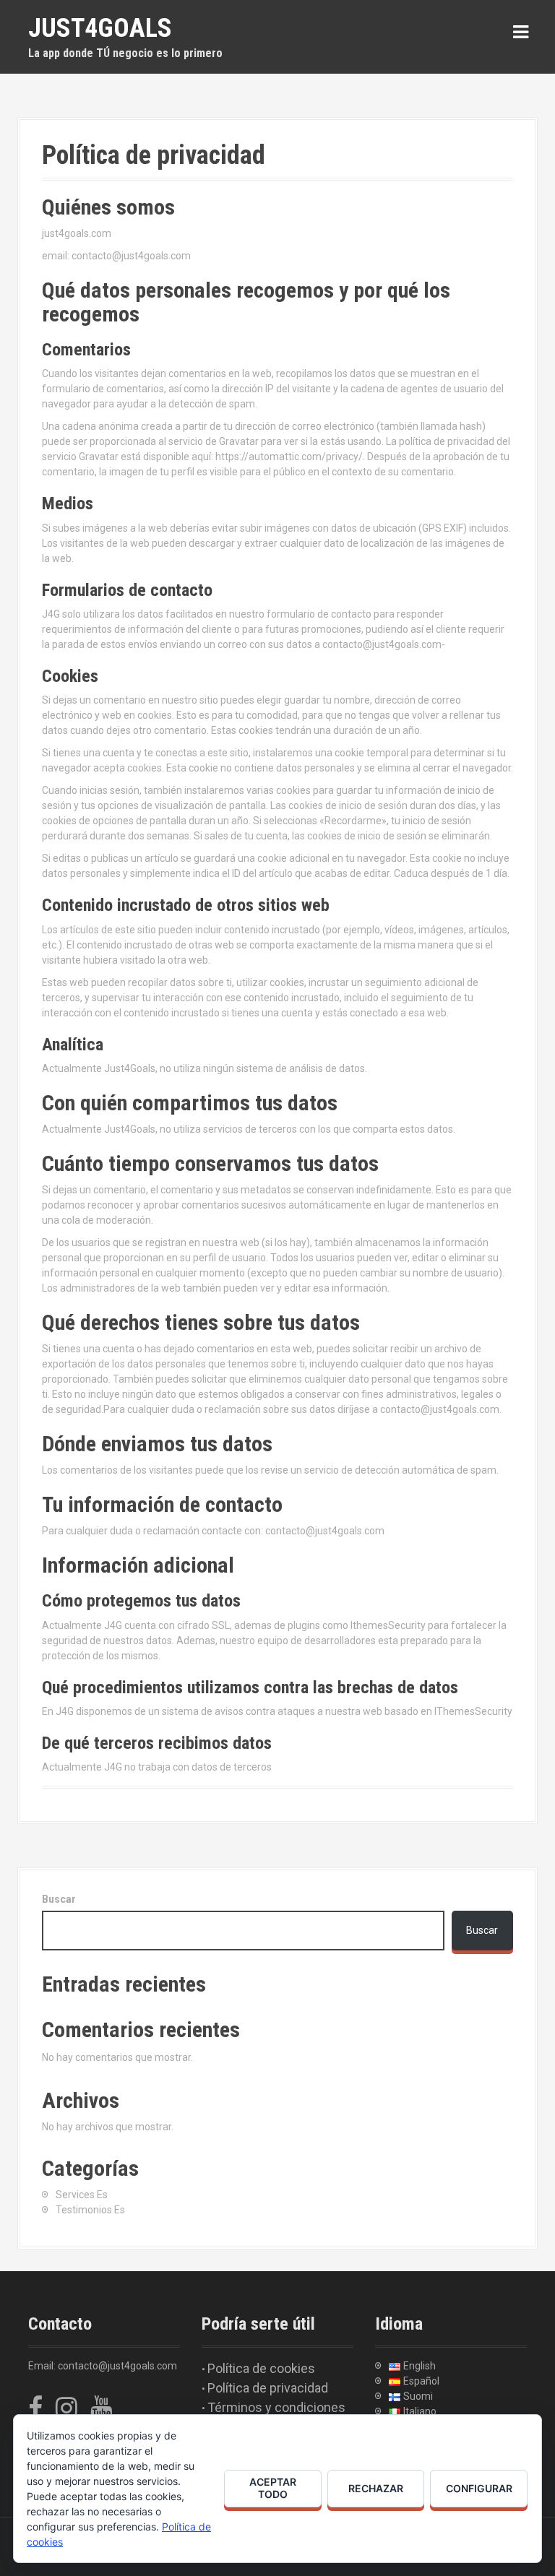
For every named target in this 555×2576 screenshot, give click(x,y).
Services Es (82, 2195)
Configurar (479, 2488)
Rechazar (376, 2488)
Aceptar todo (273, 2488)
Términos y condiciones (276, 2407)
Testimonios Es (90, 2210)
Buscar (59, 1899)
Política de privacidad (268, 2388)
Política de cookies (261, 2368)
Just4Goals (100, 28)
